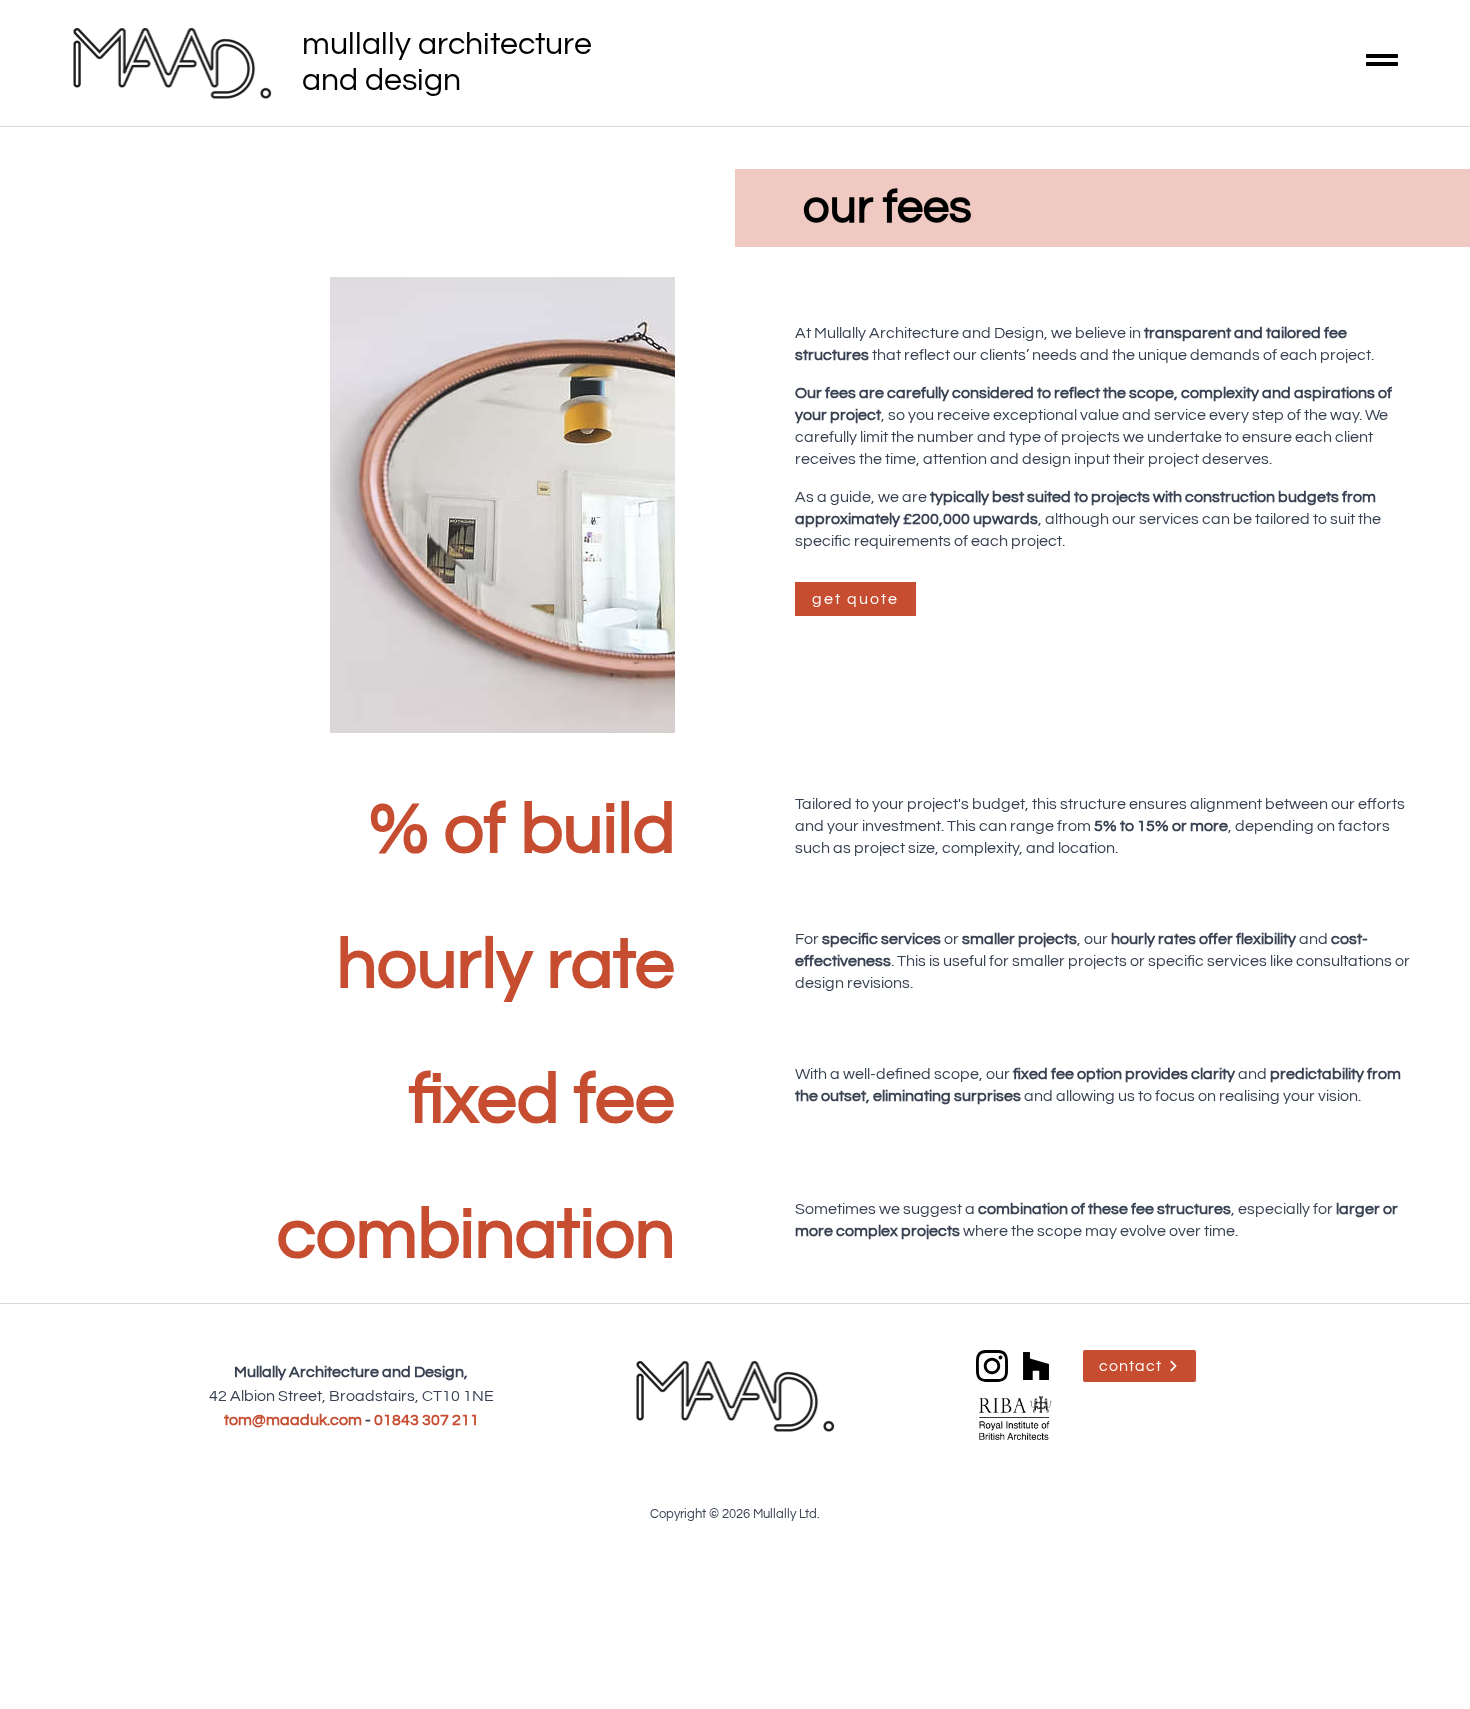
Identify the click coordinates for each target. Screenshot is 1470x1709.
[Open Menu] (1382, 63)
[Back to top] (1420, 1659)
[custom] (1036, 1366)
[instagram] (992, 1366)
